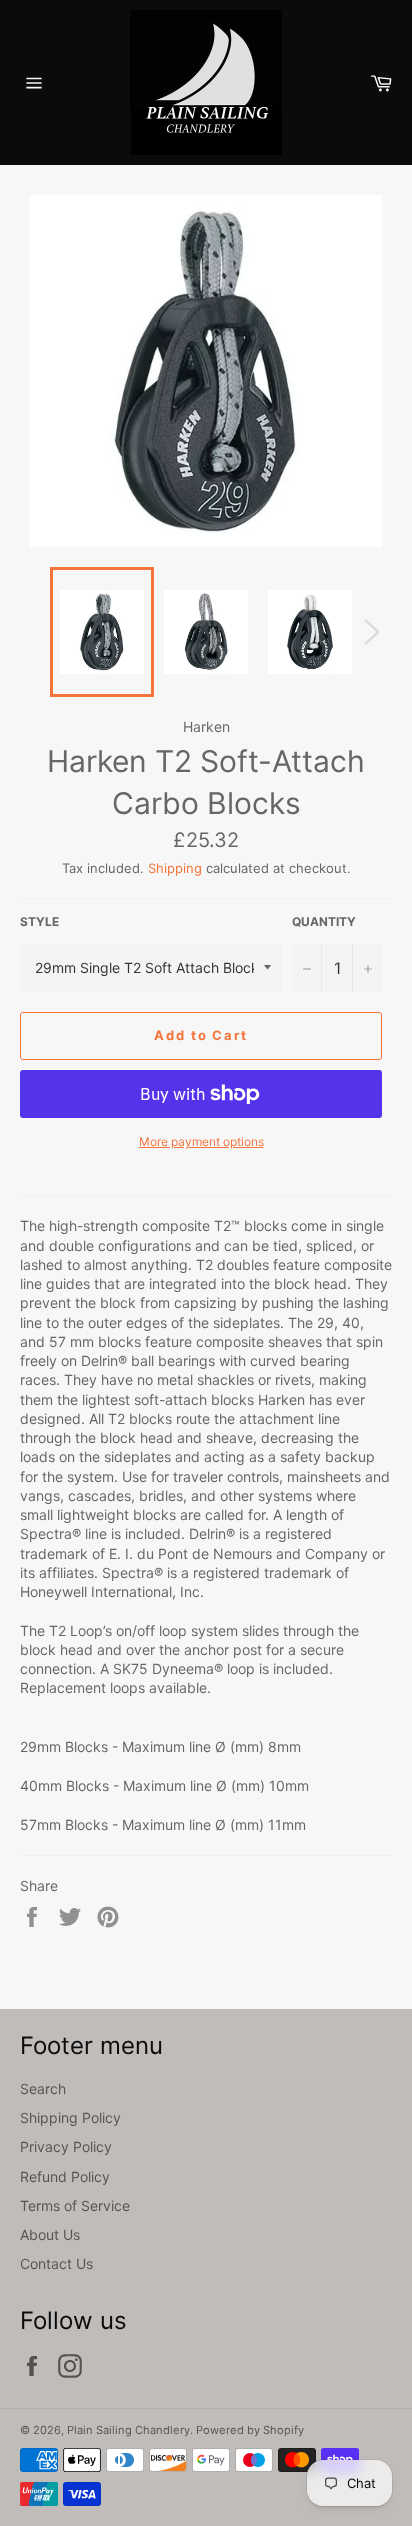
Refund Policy (65, 2176)
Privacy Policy (66, 2146)
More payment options (201, 1141)
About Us (50, 2234)
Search (43, 2088)
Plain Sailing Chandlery (128, 2430)
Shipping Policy (70, 2117)
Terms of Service (75, 2205)
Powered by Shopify (250, 2430)
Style (39, 921)
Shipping (175, 868)
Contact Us (56, 2263)
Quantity (324, 921)
